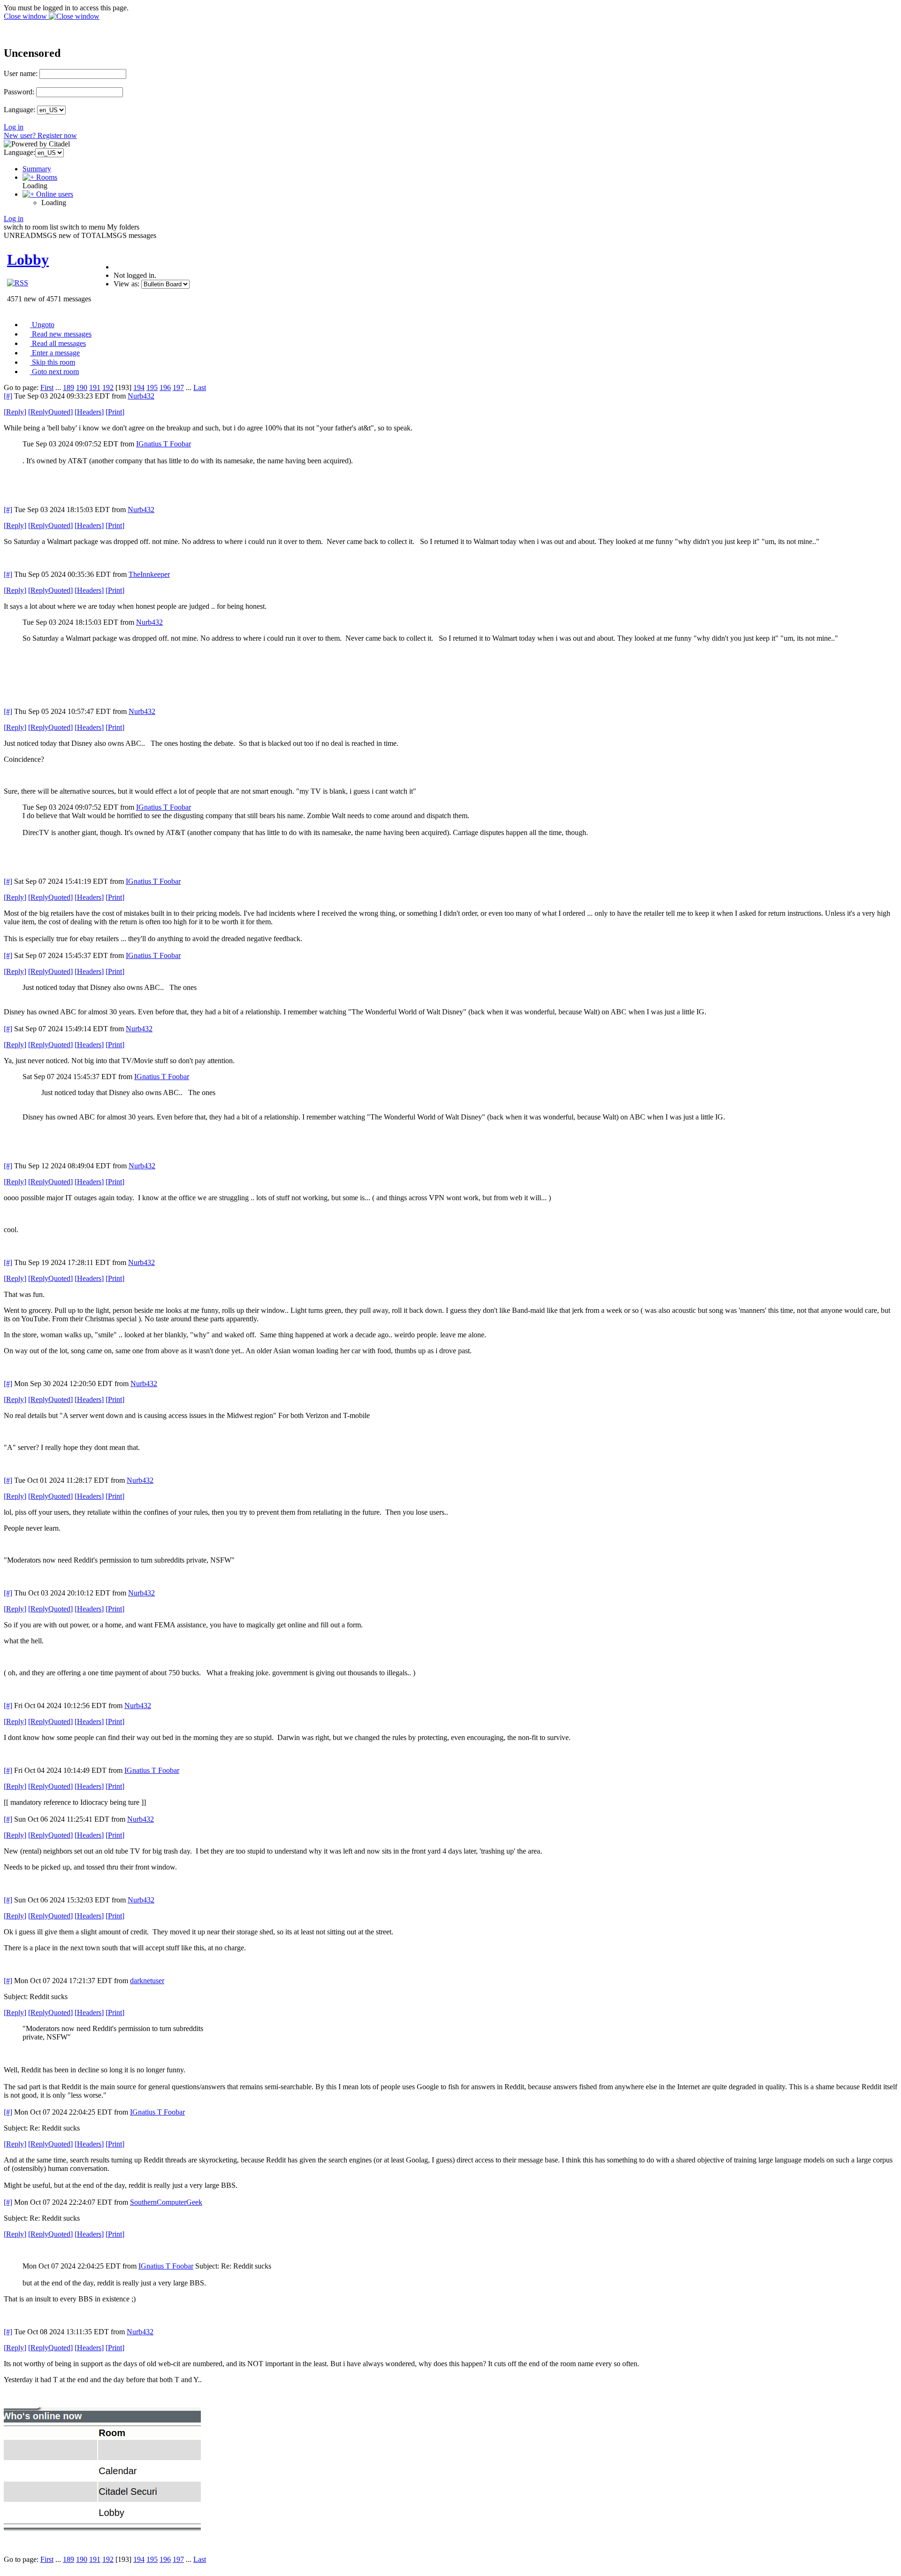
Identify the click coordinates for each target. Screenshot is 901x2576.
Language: (19, 110)
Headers (89, 412)
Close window (26, 16)
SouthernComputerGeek (166, 2202)
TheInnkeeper (149, 574)
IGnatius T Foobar (164, 444)
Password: (19, 92)
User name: (21, 73)
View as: (126, 284)
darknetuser (147, 1981)
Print (115, 412)
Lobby (28, 260)
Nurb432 (141, 396)
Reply (15, 412)
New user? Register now (40, 135)
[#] (8, 396)
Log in (14, 127)
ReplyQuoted (50, 412)
